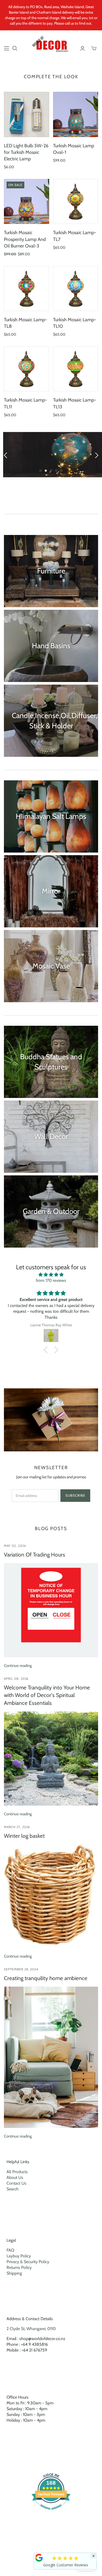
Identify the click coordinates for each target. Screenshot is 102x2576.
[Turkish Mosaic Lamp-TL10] (76, 289)
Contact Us (16, 2183)
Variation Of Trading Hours (35, 1555)
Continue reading (18, 1666)
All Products (17, 2172)
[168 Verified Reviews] (51, 2512)
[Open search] (15, 48)
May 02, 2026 (15, 1546)
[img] (51, 1275)
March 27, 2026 (17, 1827)
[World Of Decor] (51, 45)
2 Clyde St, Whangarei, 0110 (31, 2329)
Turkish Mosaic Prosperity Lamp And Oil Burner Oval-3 (25, 239)
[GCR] (39, 2558)
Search (13, 2189)
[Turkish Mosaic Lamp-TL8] (27, 289)
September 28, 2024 (21, 1969)
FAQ (10, 2250)
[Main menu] (7, 48)
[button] (47, 1350)
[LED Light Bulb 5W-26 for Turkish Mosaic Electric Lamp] (27, 114)
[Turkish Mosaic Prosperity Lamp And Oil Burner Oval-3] (27, 202)
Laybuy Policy (19, 2256)
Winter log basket (24, 1836)
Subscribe (75, 1495)
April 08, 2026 (16, 1679)
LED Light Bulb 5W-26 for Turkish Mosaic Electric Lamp (26, 152)
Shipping (14, 2273)
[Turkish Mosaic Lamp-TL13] (76, 369)
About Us (15, 2177)
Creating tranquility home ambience (46, 1978)
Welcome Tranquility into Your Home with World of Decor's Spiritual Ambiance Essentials (47, 1695)
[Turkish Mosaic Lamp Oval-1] (76, 114)
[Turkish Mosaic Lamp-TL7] (76, 202)
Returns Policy (19, 2267)
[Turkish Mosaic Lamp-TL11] (27, 369)
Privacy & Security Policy (28, 2262)
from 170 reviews (51, 1280)
